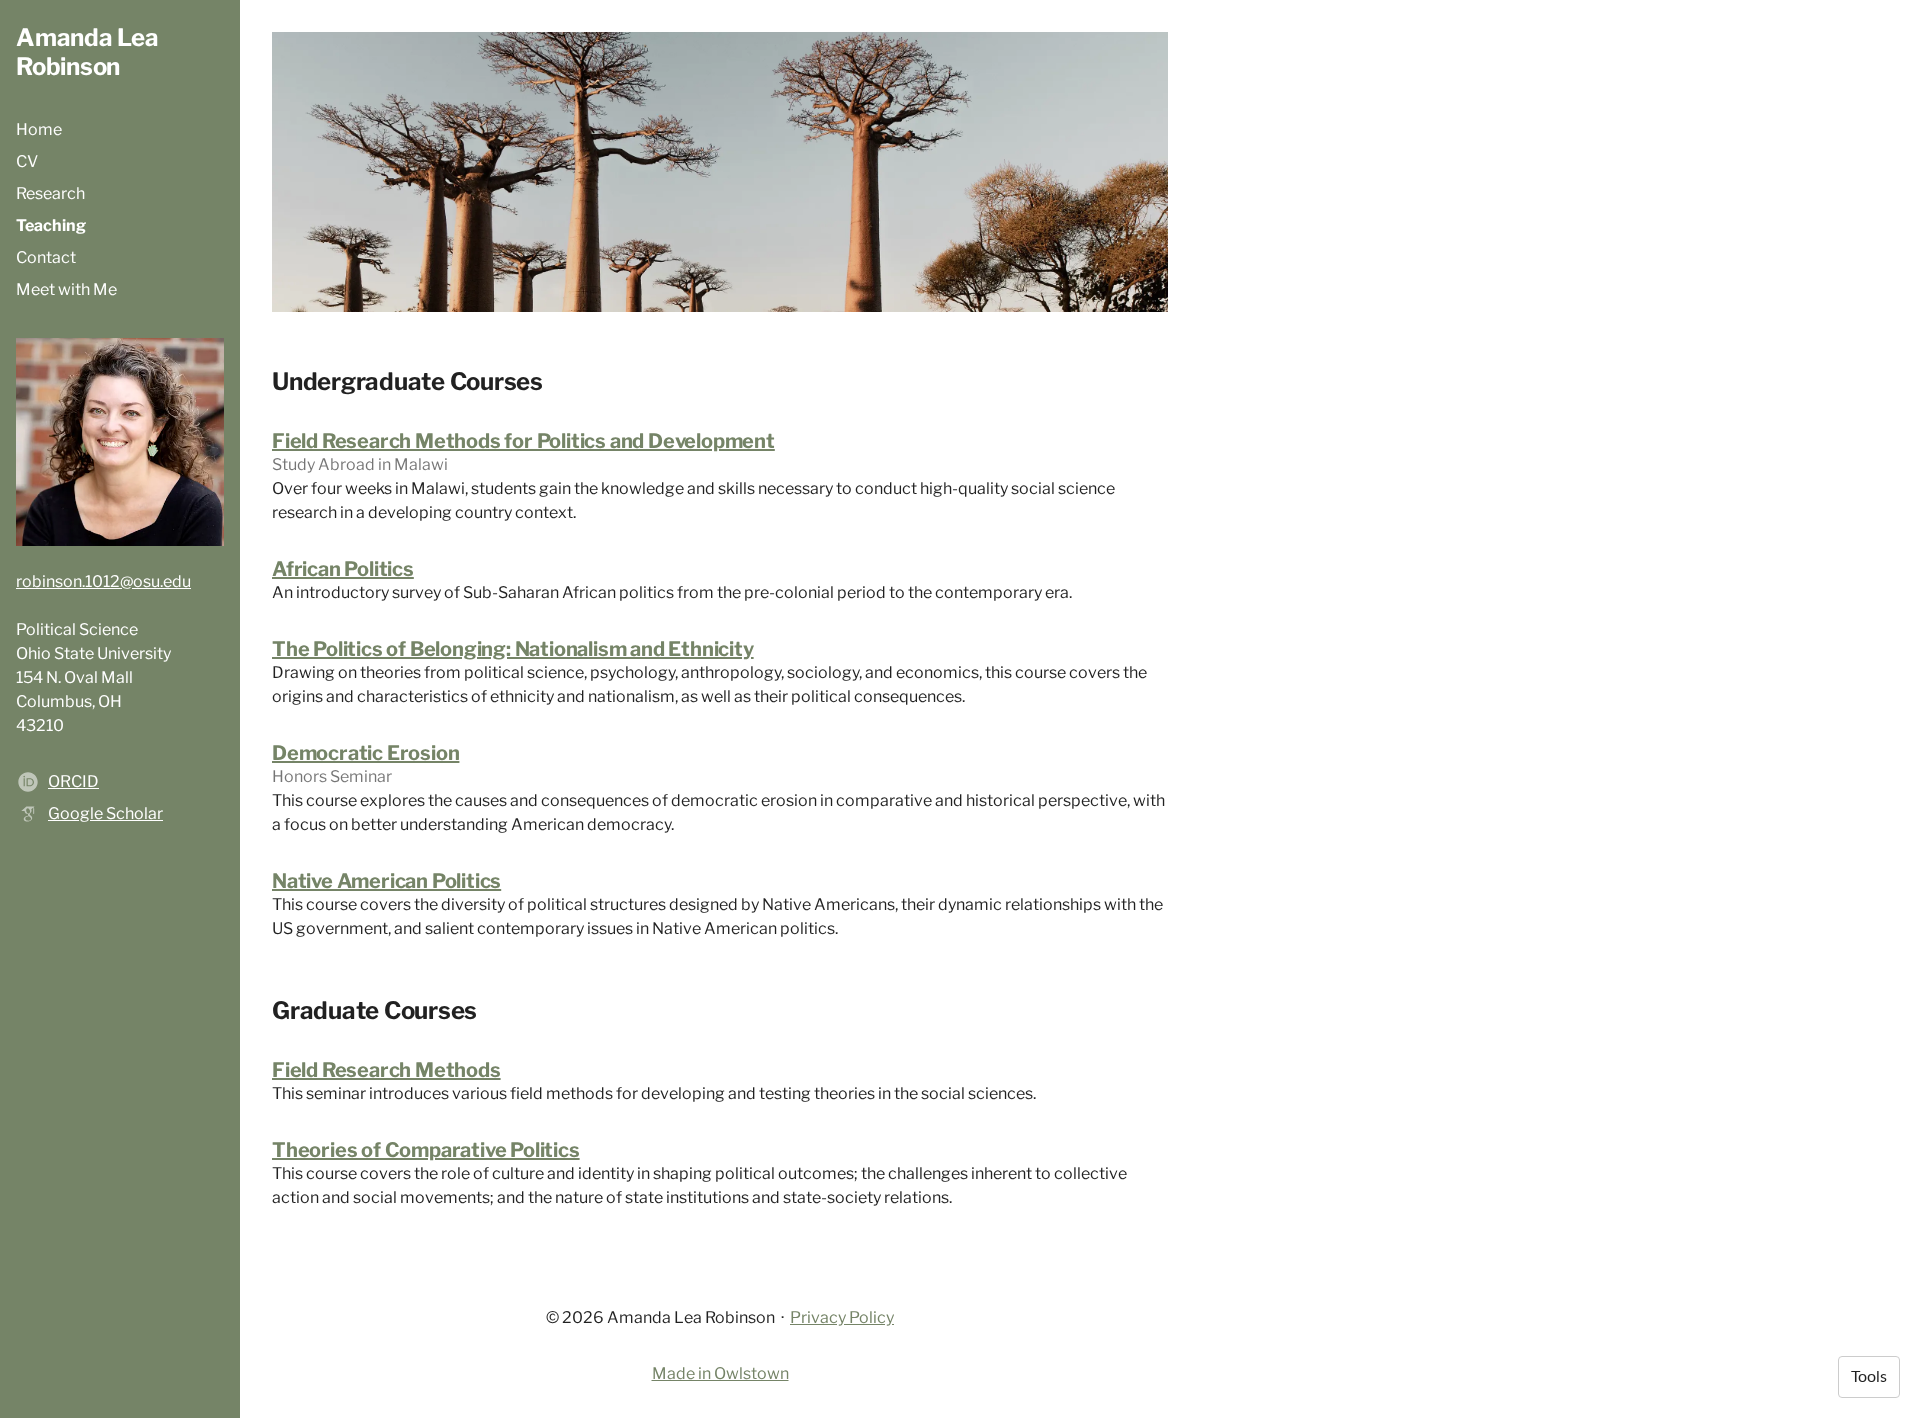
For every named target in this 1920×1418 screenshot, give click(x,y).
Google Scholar (105, 813)
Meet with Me (66, 289)
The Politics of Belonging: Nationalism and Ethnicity (513, 649)
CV (27, 161)
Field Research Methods (386, 1070)
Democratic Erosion (365, 753)
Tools (1869, 1377)
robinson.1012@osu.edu (103, 581)
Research (50, 193)
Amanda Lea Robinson (87, 52)
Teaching (51, 225)
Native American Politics (386, 881)
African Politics (343, 569)
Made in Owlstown (720, 1373)
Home (39, 129)
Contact (46, 257)
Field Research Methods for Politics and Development (523, 441)
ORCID (73, 781)
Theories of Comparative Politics (426, 1150)
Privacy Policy (842, 1317)
